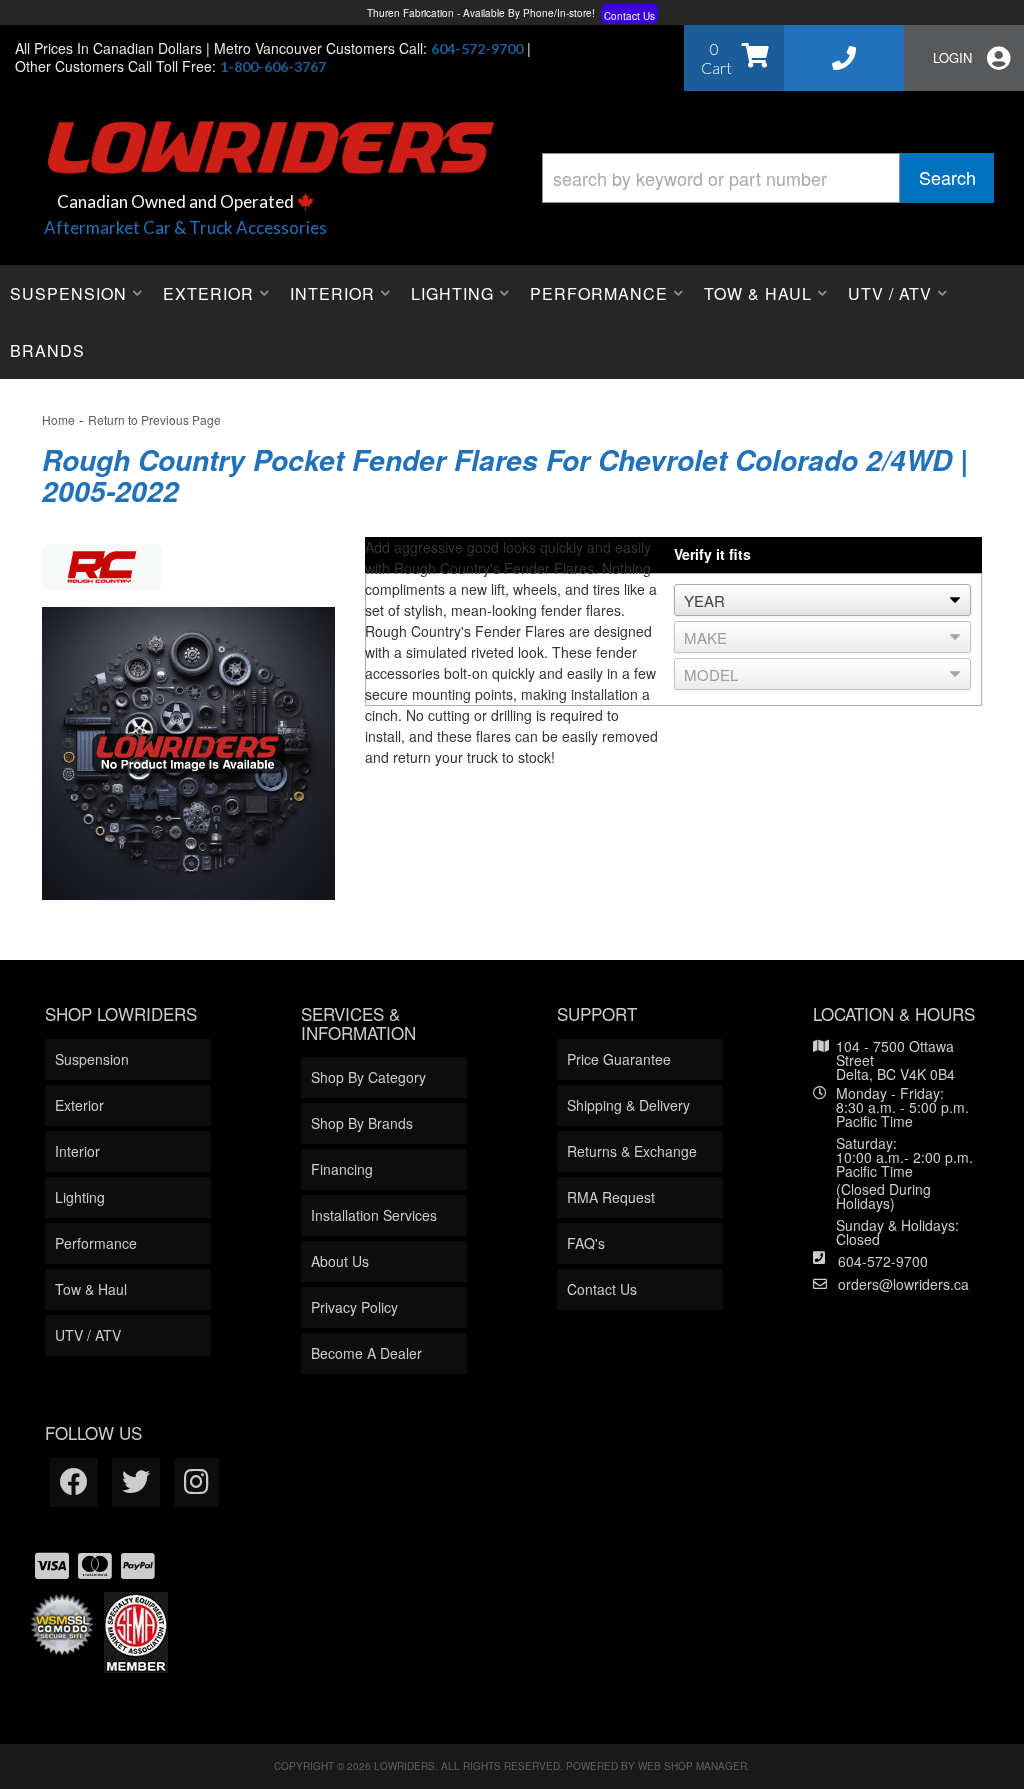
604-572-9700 (883, 1261)
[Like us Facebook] (74, 1482)
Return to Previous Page (154, 419)
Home (58, 419)
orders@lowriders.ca (903, 1284)
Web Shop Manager (692, 1766)
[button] (768, 178)
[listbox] (822, 600)
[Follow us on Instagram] (196, 1482)
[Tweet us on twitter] (136, 1482)
